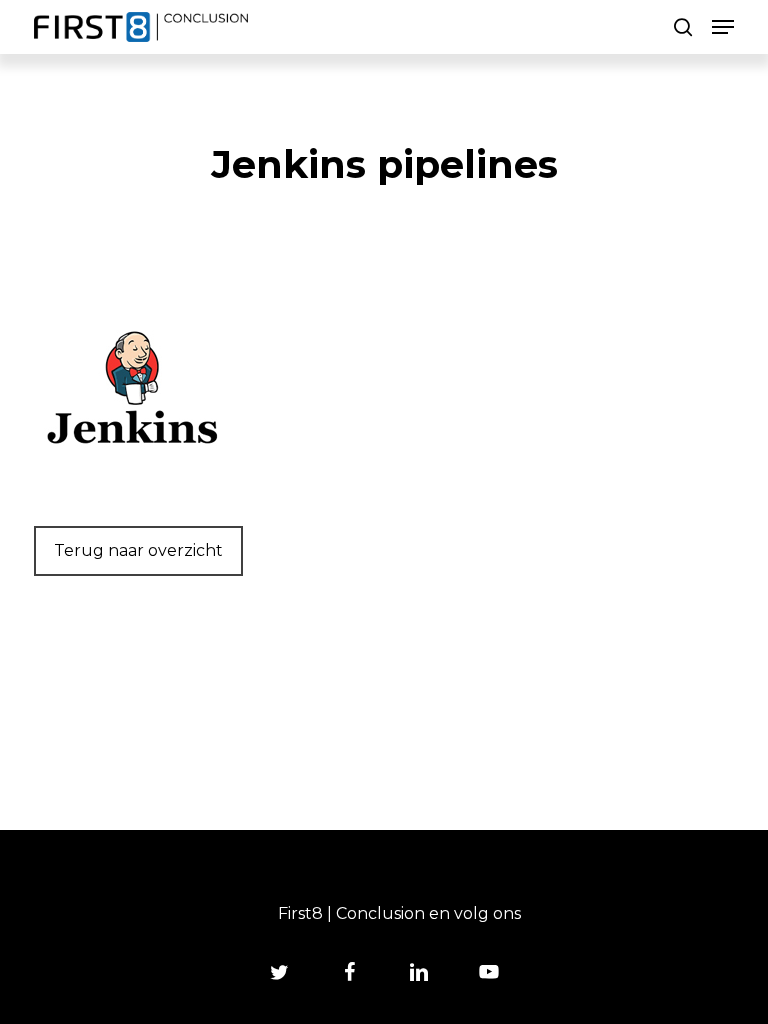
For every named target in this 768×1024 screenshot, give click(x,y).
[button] (723, 27)
